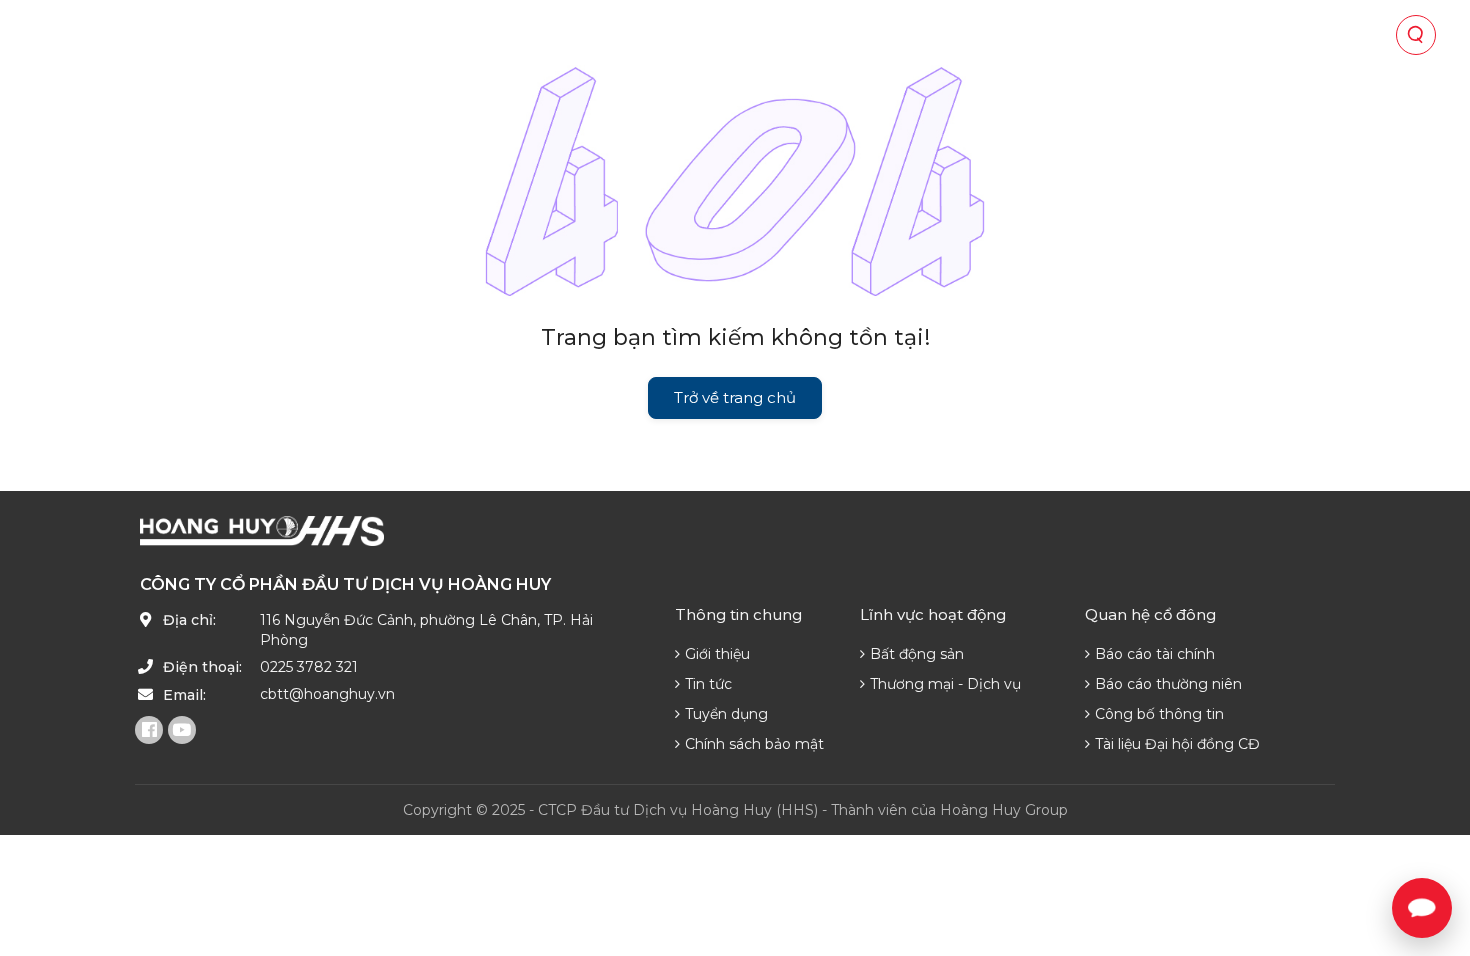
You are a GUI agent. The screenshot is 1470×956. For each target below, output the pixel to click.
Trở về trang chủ (735, 397)
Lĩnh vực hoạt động (624, 35)
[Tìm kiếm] (1416, 35)
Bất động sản (917, 654)
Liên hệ (1235, 35)
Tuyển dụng (726, 714)
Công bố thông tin (1159, 714)
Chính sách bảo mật (754, 744)
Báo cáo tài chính (1155, 654)
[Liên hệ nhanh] (1422, 908)
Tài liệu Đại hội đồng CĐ (1177, 744)
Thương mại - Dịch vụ (945, 684)
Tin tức (938, 35)
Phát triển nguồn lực (1087, 35)
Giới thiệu (717, 654)
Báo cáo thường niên (1168, 684)
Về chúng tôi (459, 35)
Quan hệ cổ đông (808, 35)
